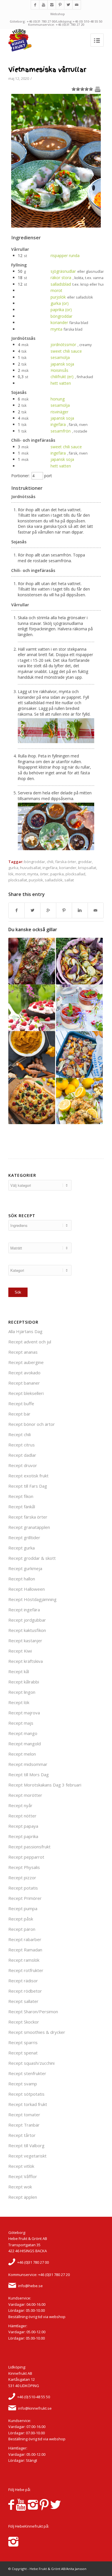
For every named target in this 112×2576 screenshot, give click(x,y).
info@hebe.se (30, 2286)
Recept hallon (22, 1579)
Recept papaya (23, 1826)
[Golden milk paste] (32, 1054)
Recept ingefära (24, 1610)
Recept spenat (23, 2053)
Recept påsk (21, 1919)
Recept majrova (24, 1713)
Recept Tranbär (24, 2125)
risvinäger (59, 412)
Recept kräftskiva (26, 1661)
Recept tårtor (22, 2135)
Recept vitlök (21, 2166)
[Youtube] (43, 5)
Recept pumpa (23, 1908)
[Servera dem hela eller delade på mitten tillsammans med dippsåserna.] (56, 849)
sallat (69, 880)
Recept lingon (22, 1692)
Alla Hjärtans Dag (25, 1331)
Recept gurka (22, 1548)
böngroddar (61, 316)
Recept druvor (23, 1465)
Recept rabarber (25, 1939)
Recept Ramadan (25, 1950)
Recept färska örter (28, 1517)
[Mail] (77, 5)
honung (58, 399)
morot (56, 290)
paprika (57, 874)
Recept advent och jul (30, 1342)
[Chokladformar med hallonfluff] (32, 1008)
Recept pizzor (22, 1878)
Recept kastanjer (25, 1641)
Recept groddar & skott (32, 1558)
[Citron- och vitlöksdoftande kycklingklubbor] (79, 1101)
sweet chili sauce (66, 351)
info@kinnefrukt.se (35, 2408)
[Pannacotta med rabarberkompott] (79, 1008)
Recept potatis (23, 1888)
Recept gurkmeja (25, 1568)
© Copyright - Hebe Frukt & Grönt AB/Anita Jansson (47, 2569)
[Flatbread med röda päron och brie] (32, 961)
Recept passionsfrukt (29, 1847)
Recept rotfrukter (26, 1970)
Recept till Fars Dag (28, 1486)
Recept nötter (22, 1816)
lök (11, 874)
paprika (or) (61, 310)
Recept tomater (24, 2115)
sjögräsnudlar (63, 271)
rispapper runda (65, 255)
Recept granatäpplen (29, 1527)
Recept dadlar (22, 1455)
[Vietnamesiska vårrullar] (56, 226)
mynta (56, 329)
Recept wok (20, 2187)
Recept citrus (22, 1445)
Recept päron (22, 1929)
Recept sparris (23, 2042)
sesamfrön (61, 431)
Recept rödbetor (25, 1991)
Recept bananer (24, 1383)
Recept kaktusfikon (27, 1630)
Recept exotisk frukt (28, 1476)
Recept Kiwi (20, 1651)
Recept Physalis (24, 1867)
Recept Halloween (27, 1589)
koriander (59, 322)
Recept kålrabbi (24, 1682)
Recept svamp (23, 2084)
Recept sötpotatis (26, 2094)
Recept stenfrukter (27, 2073)
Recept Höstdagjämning (32, 1599)
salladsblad (61, 284)
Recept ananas (23, 1352)
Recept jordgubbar (27, 1620)
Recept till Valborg (26, 2145)
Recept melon (22, 1754)
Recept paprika (23, 1836)
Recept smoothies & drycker (37, 2032)
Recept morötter (25, 1795)
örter (44, 874)
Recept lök (19, 1702)
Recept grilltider (24, 1537)
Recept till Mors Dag (29, 1774)
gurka (13, 868)
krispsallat (87, 868)
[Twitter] (68, 5)
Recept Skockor (24, 2022)
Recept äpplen (23, 2197)
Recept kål (19, 1671)
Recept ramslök (24, 1960)
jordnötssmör (63, 345)
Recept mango (23, 1733)
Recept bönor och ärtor (32, 1424)
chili (50, 862)
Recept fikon (21, 1496)
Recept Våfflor (23, 2176)
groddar (85, 862)
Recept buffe (21, 1404)
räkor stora (61, 278)
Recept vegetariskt (27, 2156)
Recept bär (19, 1414)
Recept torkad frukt (28, 2104)
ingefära (58, 424)
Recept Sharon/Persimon (33, 2012)
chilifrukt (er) (62, 377)
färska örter (66, 862)
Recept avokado (24, 1373)
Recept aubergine (26, 1362)
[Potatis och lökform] (79, 961)
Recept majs (21, 1723)
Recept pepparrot (26, 1857)
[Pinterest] (60, 5)
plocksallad (75, 874)
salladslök (54, 880)
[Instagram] (52, 5)
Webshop (58, 14)
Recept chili (20, 1434)
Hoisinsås (59, 370)
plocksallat (18, 880)
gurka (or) (60, 303)
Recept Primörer (25, 1898)
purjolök (58, 297)
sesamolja (60, 357)
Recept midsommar (28, 1764)
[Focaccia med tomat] (32, 1101)
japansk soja (62, 364)
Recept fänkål (22, 1507)
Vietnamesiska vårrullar (47, 70)
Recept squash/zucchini (31, 2063)
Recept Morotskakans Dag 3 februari (45, 1785)
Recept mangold (25, 1744)
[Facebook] (35, 5)
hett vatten (61, 383)
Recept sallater (23, 2001)
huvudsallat (30, 868)
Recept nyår (20, 1805)
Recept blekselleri (26, 1393)
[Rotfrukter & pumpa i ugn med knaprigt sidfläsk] (79, 1054)
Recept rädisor (23, 1981)
